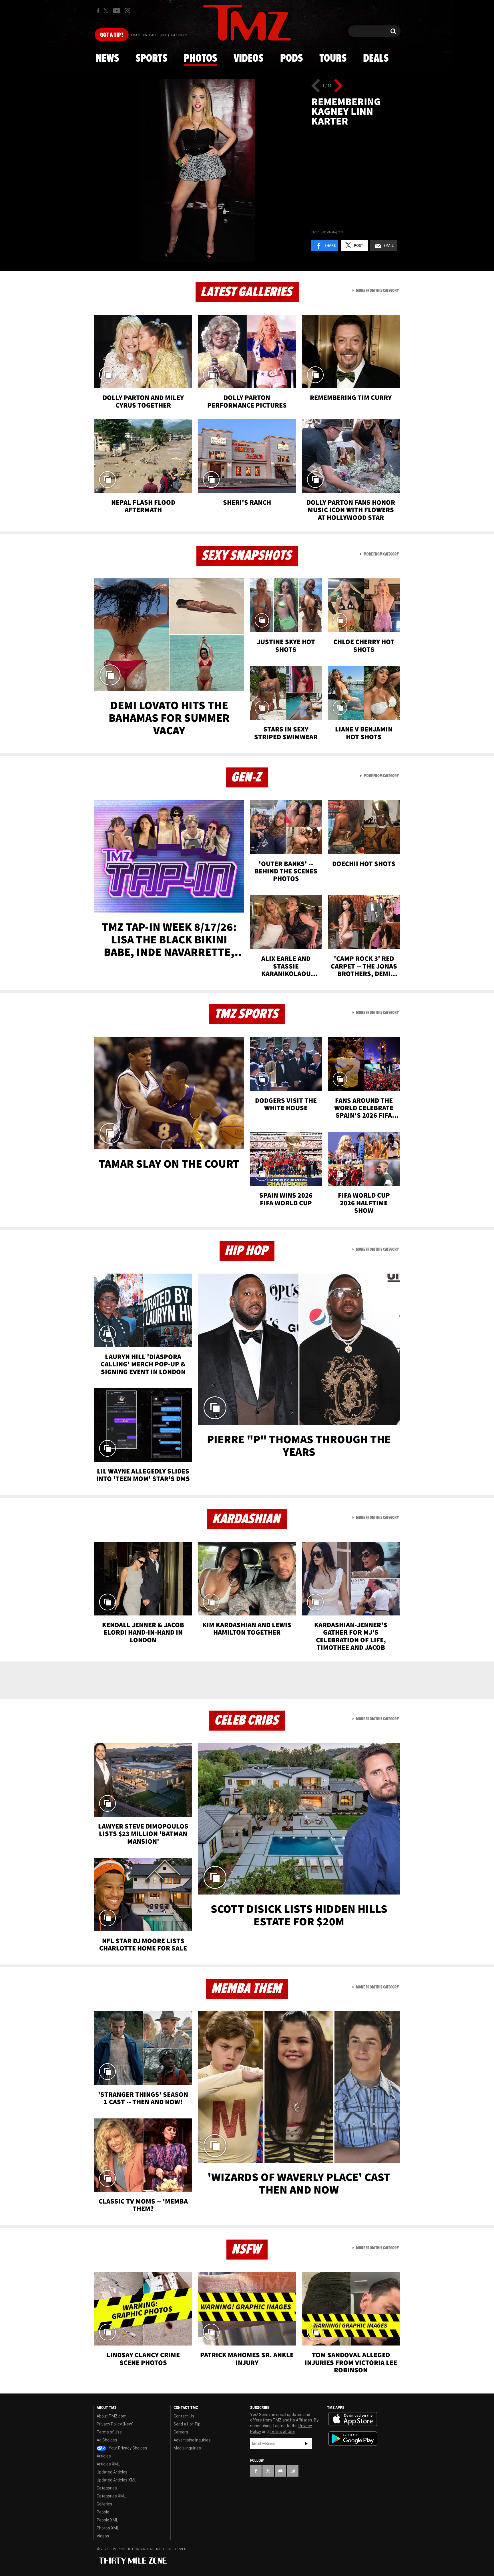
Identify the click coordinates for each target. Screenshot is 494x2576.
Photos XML (108, 2528)
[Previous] (316, 86)
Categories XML (111, 2496)
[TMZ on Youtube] (117, 11)
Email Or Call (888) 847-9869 (159, 35)
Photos (200, 59)
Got (112, 35)
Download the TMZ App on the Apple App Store (353, 2419)
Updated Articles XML (116, 2480)
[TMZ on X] (107, 11)
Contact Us (184, 2416)
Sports (151, 59)
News (107, 59)
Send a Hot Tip (187, 2424)
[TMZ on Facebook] (98, 11)
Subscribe (306, 2443)
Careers (181, 2432)
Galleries (104, 2504)
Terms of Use (109, 2432)
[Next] (338, 86)
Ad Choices (107, 2440)
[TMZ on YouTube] (280, 2471)
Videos (248, 59)
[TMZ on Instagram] (128, 11)
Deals (376, 59)
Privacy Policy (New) (115, 2424)
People (103, 2512)
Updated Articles (112, 2472)
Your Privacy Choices (128, 2448)
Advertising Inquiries (192, 2440)
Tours (333, 59)
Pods (291, 59)
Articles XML (108, 2464)
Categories (107, 2488)
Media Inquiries (187, 2448)
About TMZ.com (112, 2416)
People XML (107, 2520)
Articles (104, 2456)
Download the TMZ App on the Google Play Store (353, 2439)
